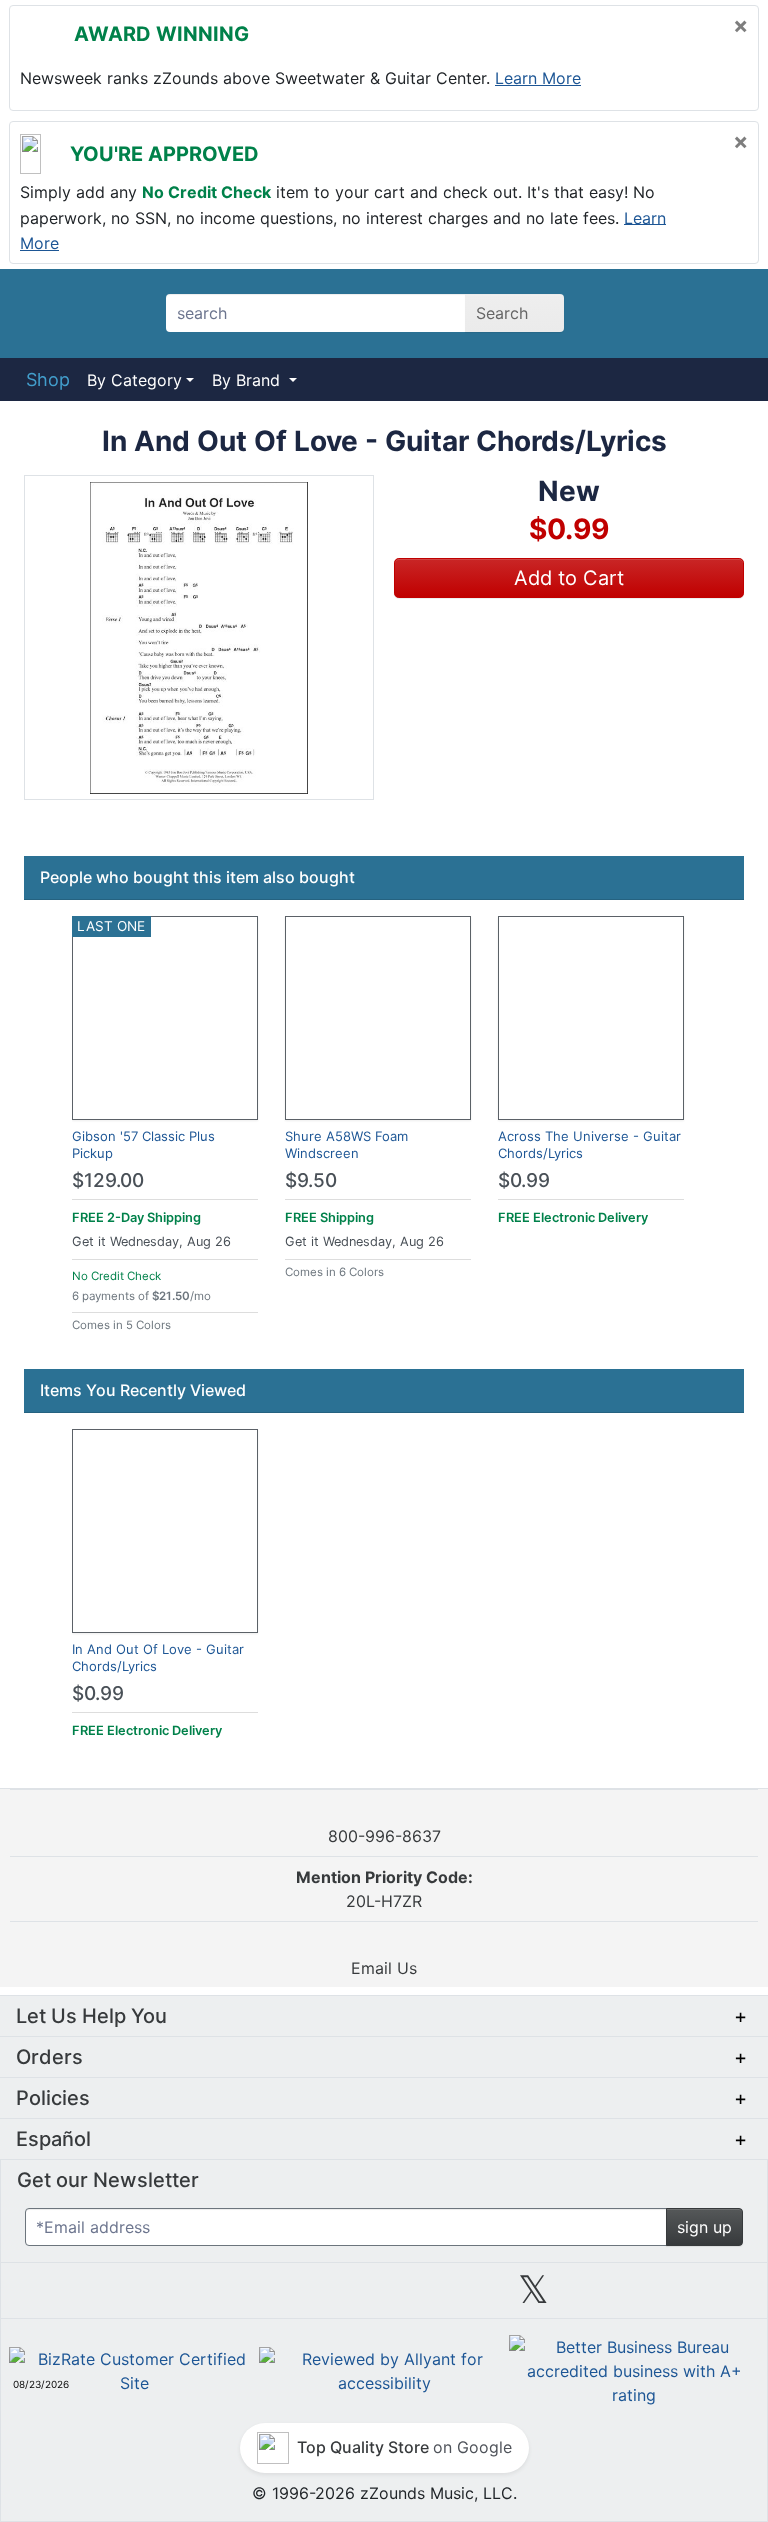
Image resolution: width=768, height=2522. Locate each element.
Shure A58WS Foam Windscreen (346, 1144)
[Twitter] (533, 2297)
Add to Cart (569, 578)
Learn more (538, 78)
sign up (704, 2227)
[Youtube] (684, 2297)
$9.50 (311, 1180)
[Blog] (84, 2297)
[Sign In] (674, 313)
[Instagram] (383, 2297)
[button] (199, 638)
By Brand (248, 380)
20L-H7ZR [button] (384, 1889)
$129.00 (108, 1180)
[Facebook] (234, 2297)
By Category (134, 380)
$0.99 (524, 1180)
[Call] (722, 314)
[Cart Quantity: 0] (622, 313)
